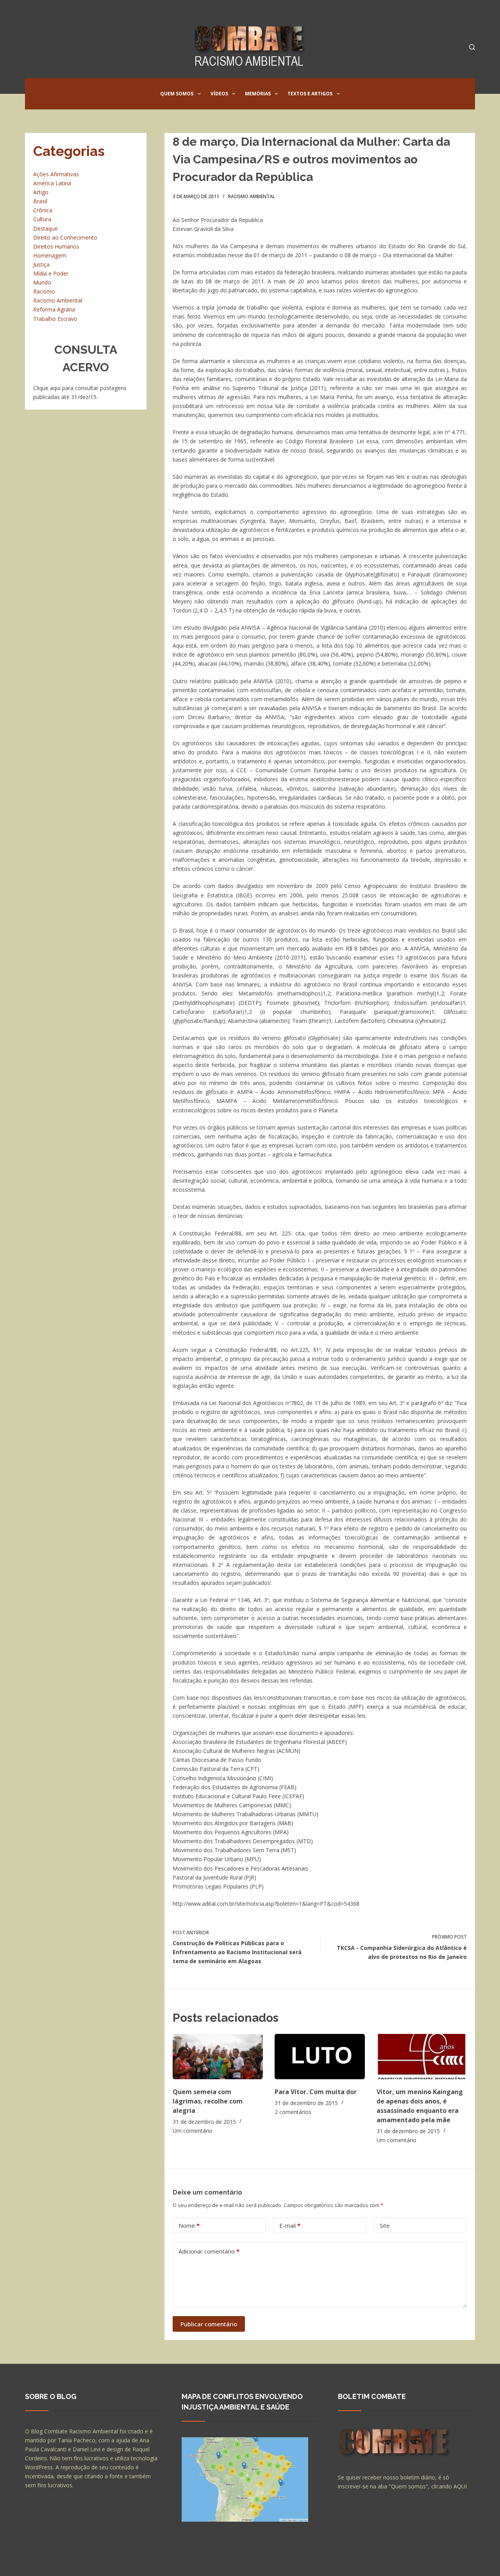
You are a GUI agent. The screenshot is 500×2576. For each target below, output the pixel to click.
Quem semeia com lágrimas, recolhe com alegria (208, 2101)
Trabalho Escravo (55, 319)
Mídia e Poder (51, 273)
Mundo (42, 282)
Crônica (43, 210)
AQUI (460, 2486)
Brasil (40, 201)
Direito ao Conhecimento (65, 237)
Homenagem (50, 255)
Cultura (42, 219)
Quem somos (177, 94)
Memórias (258, 94)
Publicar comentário (209, 2324)
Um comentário (193, 2131)
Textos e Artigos (310, 94)
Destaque (46, 228)
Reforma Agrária (54, 309)
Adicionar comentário (209, 2251)
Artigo (41, 192)
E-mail (290, 2225)
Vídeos (219, 94)
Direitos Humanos (56, 246)
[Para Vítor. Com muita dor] (320, 2056)
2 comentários (293, 2112)
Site (385, 2225)
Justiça (41, 264)
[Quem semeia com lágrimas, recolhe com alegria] (218, 2056)
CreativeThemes (163, 2562)
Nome (189, 2225)
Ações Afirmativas (56, 174)
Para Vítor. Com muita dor (316, 2092)
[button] (199, 94)
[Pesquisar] (472, 47)
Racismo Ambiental (252, 196)
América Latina (52, 183)
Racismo (44, 291)
